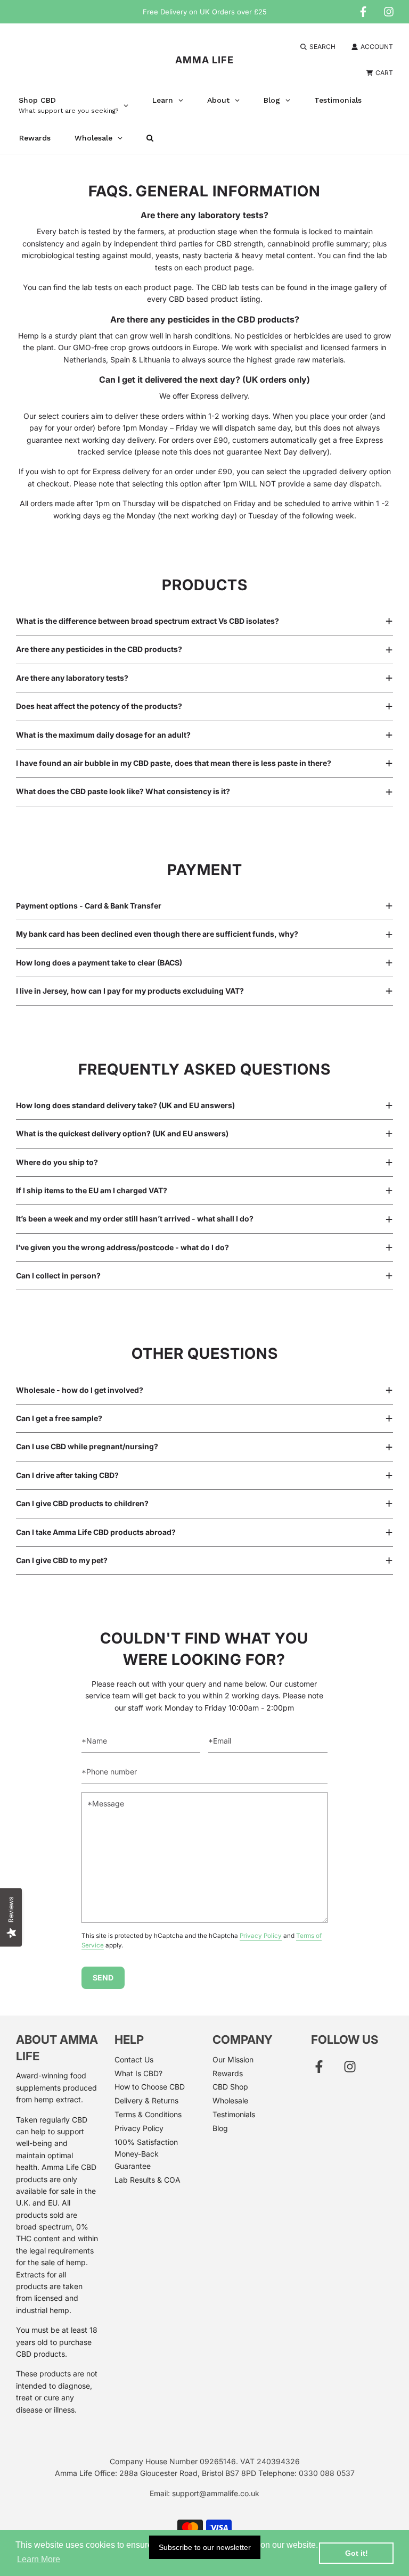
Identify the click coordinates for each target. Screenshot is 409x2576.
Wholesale (230, 2100)
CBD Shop (230, 2087)
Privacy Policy (261, 1936)
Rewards (228, 2073)
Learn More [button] (39, 2559)
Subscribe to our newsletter (205, 2547)
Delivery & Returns (146, 2100)
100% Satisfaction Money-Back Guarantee (146, 2154)
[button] (204, 621)
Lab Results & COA (148, 2180)
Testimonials (234, 2114)
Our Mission (233, 2059)
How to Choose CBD (150, 2087)
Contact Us (134, 2059)
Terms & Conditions (148, 2114)
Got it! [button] (357, 2553)
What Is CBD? (138, 2073)
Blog (220, 2128)
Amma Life (204, 60)
